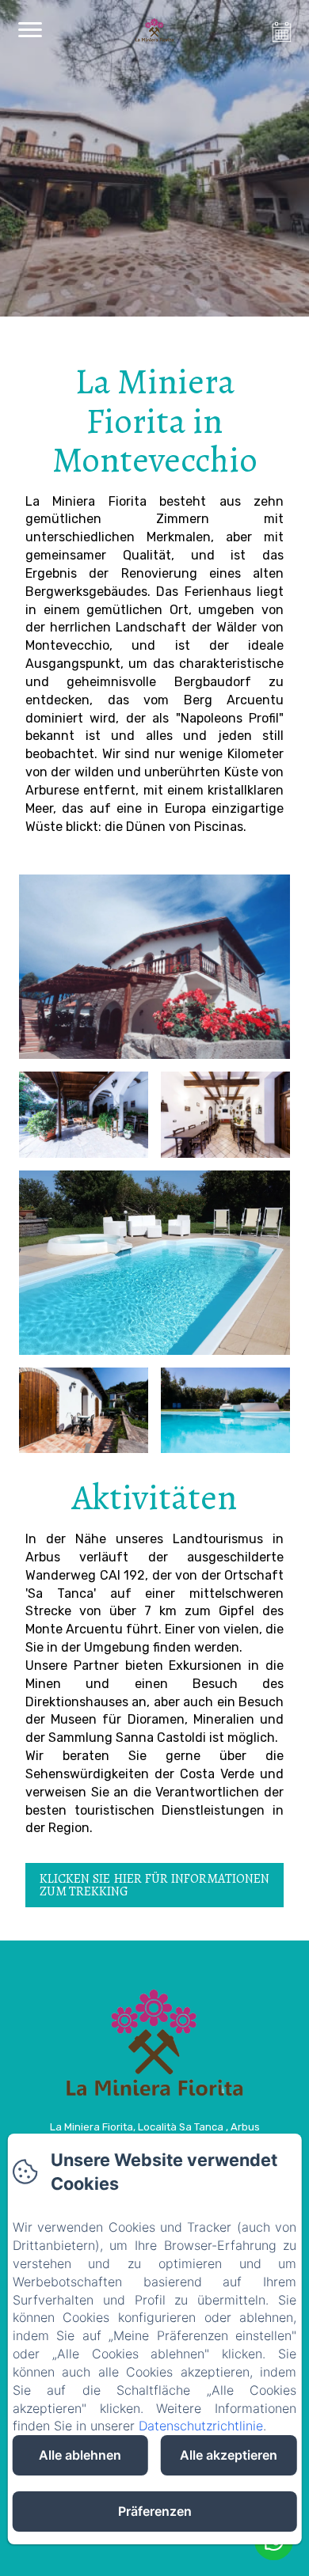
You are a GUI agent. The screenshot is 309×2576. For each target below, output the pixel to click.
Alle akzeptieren (229, 2455)
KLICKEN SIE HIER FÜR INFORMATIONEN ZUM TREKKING (154, 1885)
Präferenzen (155, 2511)
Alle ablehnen (80, 2455)
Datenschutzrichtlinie (201, 2426)
